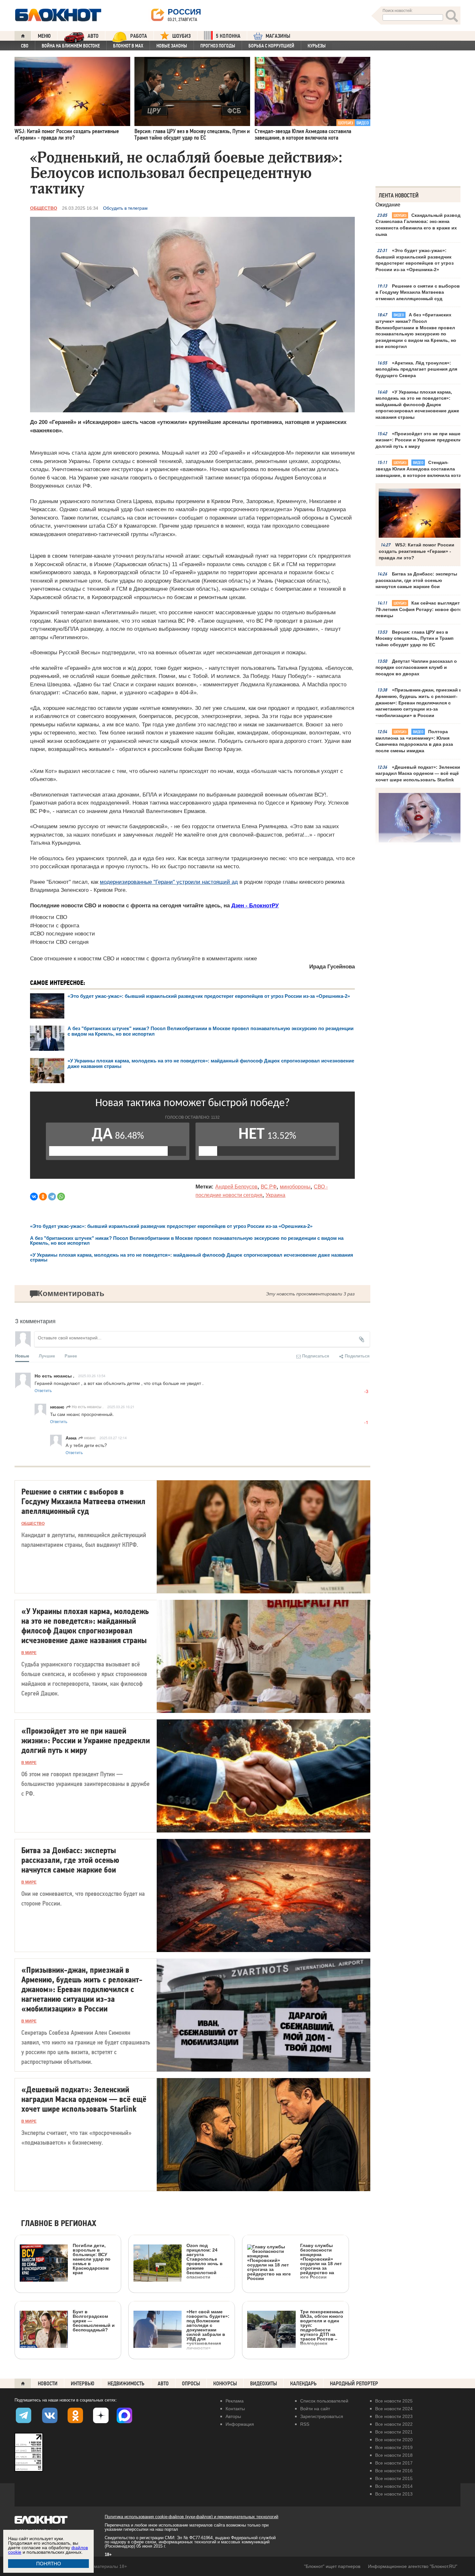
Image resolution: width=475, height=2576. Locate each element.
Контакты (235, 2409)
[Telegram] (52, 1197)
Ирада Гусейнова (332, 967)
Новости (48, 2384)
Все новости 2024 (394, 2409)
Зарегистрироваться (322, 2416)
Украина (275, 1195)
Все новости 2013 (394, 2494)
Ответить (43, 1390)
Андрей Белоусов (236, 1187)
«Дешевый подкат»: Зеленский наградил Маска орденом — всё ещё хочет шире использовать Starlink (419, 773)
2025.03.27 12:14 (113, 1438)
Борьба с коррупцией (271, 46)
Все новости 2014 (394, 2486)
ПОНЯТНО (49, 2564)
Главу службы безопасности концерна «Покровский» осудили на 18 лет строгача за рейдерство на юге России (321, 2261)
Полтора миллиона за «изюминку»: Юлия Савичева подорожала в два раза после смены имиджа (414, 741)
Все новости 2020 (394, 2440)
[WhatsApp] (61, 1197)
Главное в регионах (59, 2224)
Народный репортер (354, 2384)
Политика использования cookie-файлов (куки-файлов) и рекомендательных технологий (191, 2517)
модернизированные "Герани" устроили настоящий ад (169, 882)
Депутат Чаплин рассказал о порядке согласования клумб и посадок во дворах (416, 667)
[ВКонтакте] (34, 1197)
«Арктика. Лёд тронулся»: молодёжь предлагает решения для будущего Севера (416, 369)
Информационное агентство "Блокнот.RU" (413, 2566)
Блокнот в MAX (128, 46)
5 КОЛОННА (228, 36)
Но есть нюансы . (87, 1406)
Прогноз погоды (218, 46)
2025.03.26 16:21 (121, 1407)
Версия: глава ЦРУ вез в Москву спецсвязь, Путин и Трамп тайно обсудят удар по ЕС (414, 638)
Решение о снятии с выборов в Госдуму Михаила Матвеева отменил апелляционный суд (418, 292)
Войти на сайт (315, 2409)
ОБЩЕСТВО (44, 208)
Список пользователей (324, 2401)
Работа (139, 36)
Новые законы (172, 46)
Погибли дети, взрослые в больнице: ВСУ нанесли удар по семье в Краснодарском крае (92, 2259)
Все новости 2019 (394, 2447)
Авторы (233, 2416)
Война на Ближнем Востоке (71, 46)
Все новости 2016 (394, 2471)
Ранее (71, 1356)
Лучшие (47, 1356)
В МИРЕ (29, 1653)
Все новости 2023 (394, 2416)
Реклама (235, 2401)
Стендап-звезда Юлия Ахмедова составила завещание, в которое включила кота (418, 469)
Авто (163, 2384)
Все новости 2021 (394, 2432)
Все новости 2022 (394, 2424)
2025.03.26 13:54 (92, 1376)
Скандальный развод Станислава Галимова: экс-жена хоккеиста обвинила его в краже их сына (418, 225)
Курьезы (317, 46)
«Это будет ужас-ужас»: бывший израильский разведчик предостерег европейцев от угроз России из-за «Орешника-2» (415, 260)
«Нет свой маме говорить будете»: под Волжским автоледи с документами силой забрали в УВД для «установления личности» (208, 2330)
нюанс (89, 1437)
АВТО (93, 36)
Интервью (83, 2384)
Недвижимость (126, 2384)
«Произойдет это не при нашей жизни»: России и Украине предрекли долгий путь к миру (419, 440)
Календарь (303, 2384)
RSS (305, 2424)
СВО (25, 46)
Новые (22, 1356)
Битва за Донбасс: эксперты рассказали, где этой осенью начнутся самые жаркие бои (416, 580)
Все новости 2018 (394, 2455)
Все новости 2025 (394, 2401)
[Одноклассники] (43, 1197)
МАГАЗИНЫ (278, 36)
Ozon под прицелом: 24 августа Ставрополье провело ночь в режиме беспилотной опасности (205, 2261)
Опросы (191, 2384)
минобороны (295, 1187)
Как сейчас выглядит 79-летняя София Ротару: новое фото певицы (419, 609)
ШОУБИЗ (181, 36)
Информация (240, 2424)
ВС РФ (269, 1187)
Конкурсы (225, 2384)
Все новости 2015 (394, 2478)
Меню (44, 36)
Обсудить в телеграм (125, 208)
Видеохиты (264, 2384)
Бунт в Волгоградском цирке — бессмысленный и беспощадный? (94, 2321)
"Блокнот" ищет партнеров (332, 2566)
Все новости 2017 (394, 2463)
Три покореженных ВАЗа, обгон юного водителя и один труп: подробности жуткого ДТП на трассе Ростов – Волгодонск (322, 2327)
